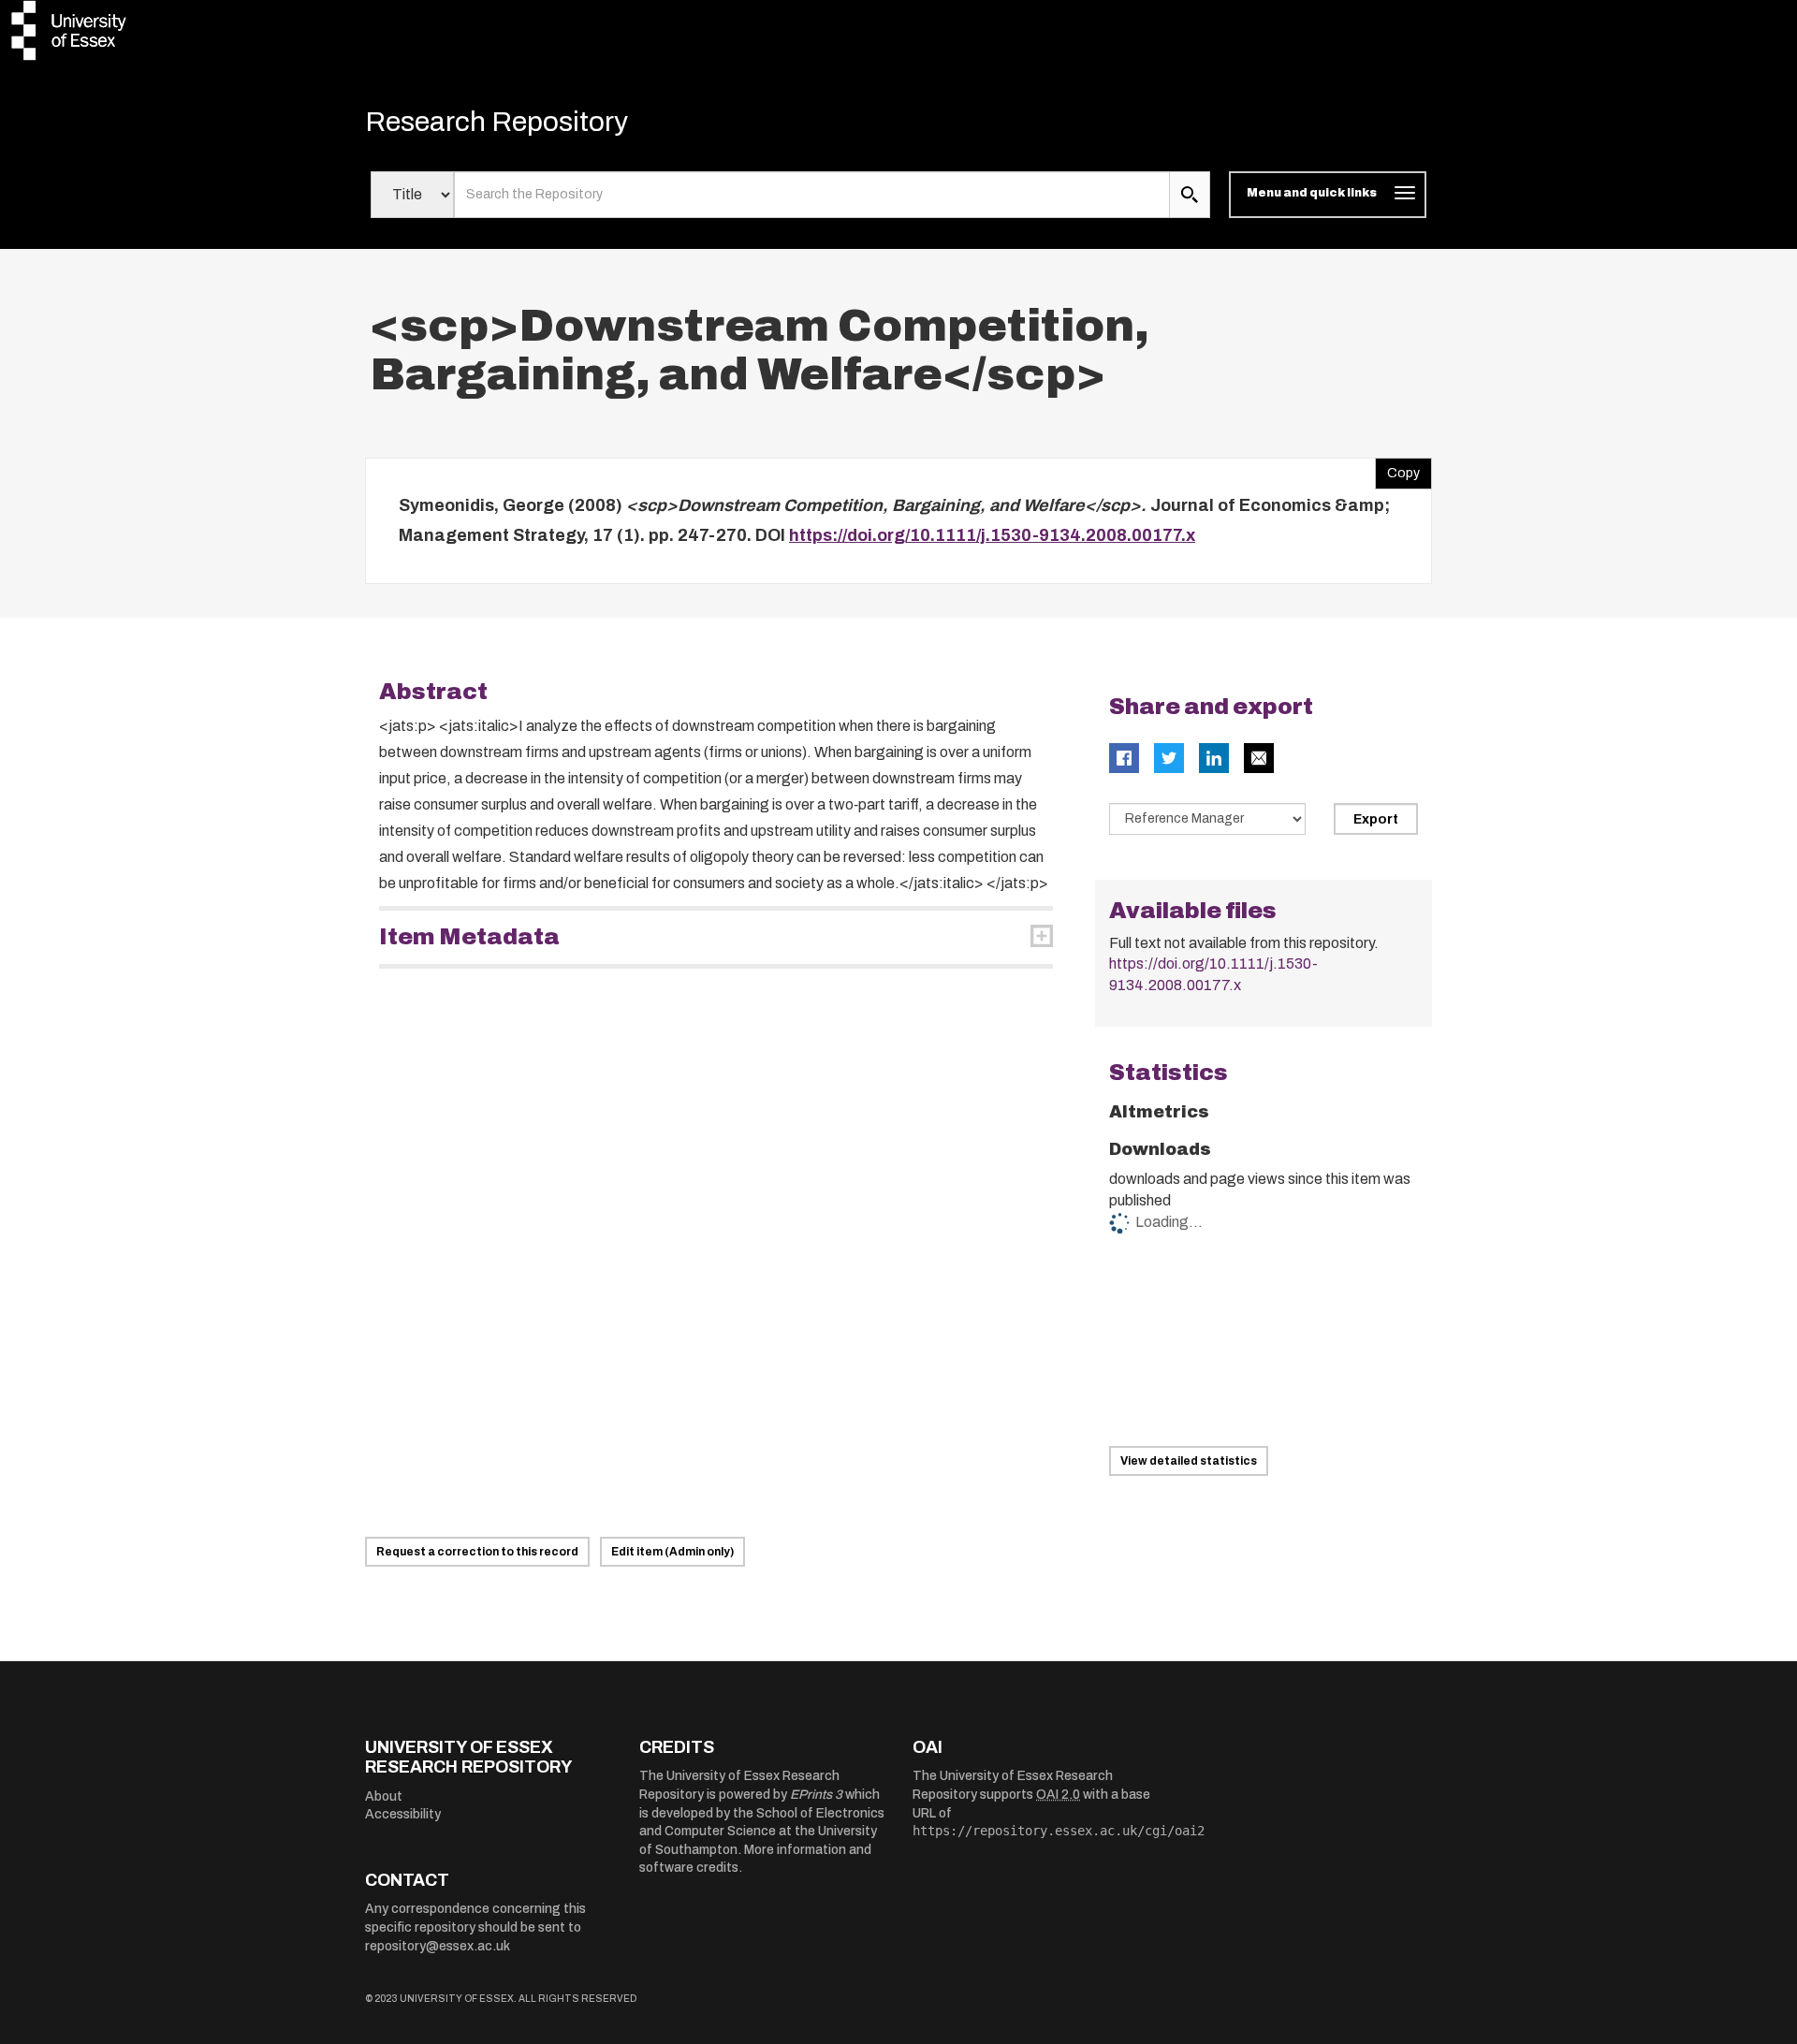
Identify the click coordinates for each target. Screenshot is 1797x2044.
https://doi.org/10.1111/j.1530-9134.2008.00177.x (992, 535)
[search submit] (1190, 195)
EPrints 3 (816, 1795)
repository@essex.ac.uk (438, 1946)
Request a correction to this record (477, 1552)
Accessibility (403, 1814)
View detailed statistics (1189, 1461)
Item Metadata (469, 937)
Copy (1397, 469)
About (384, 1796)
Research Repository (497, 122)
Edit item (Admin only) (672, 1552)
